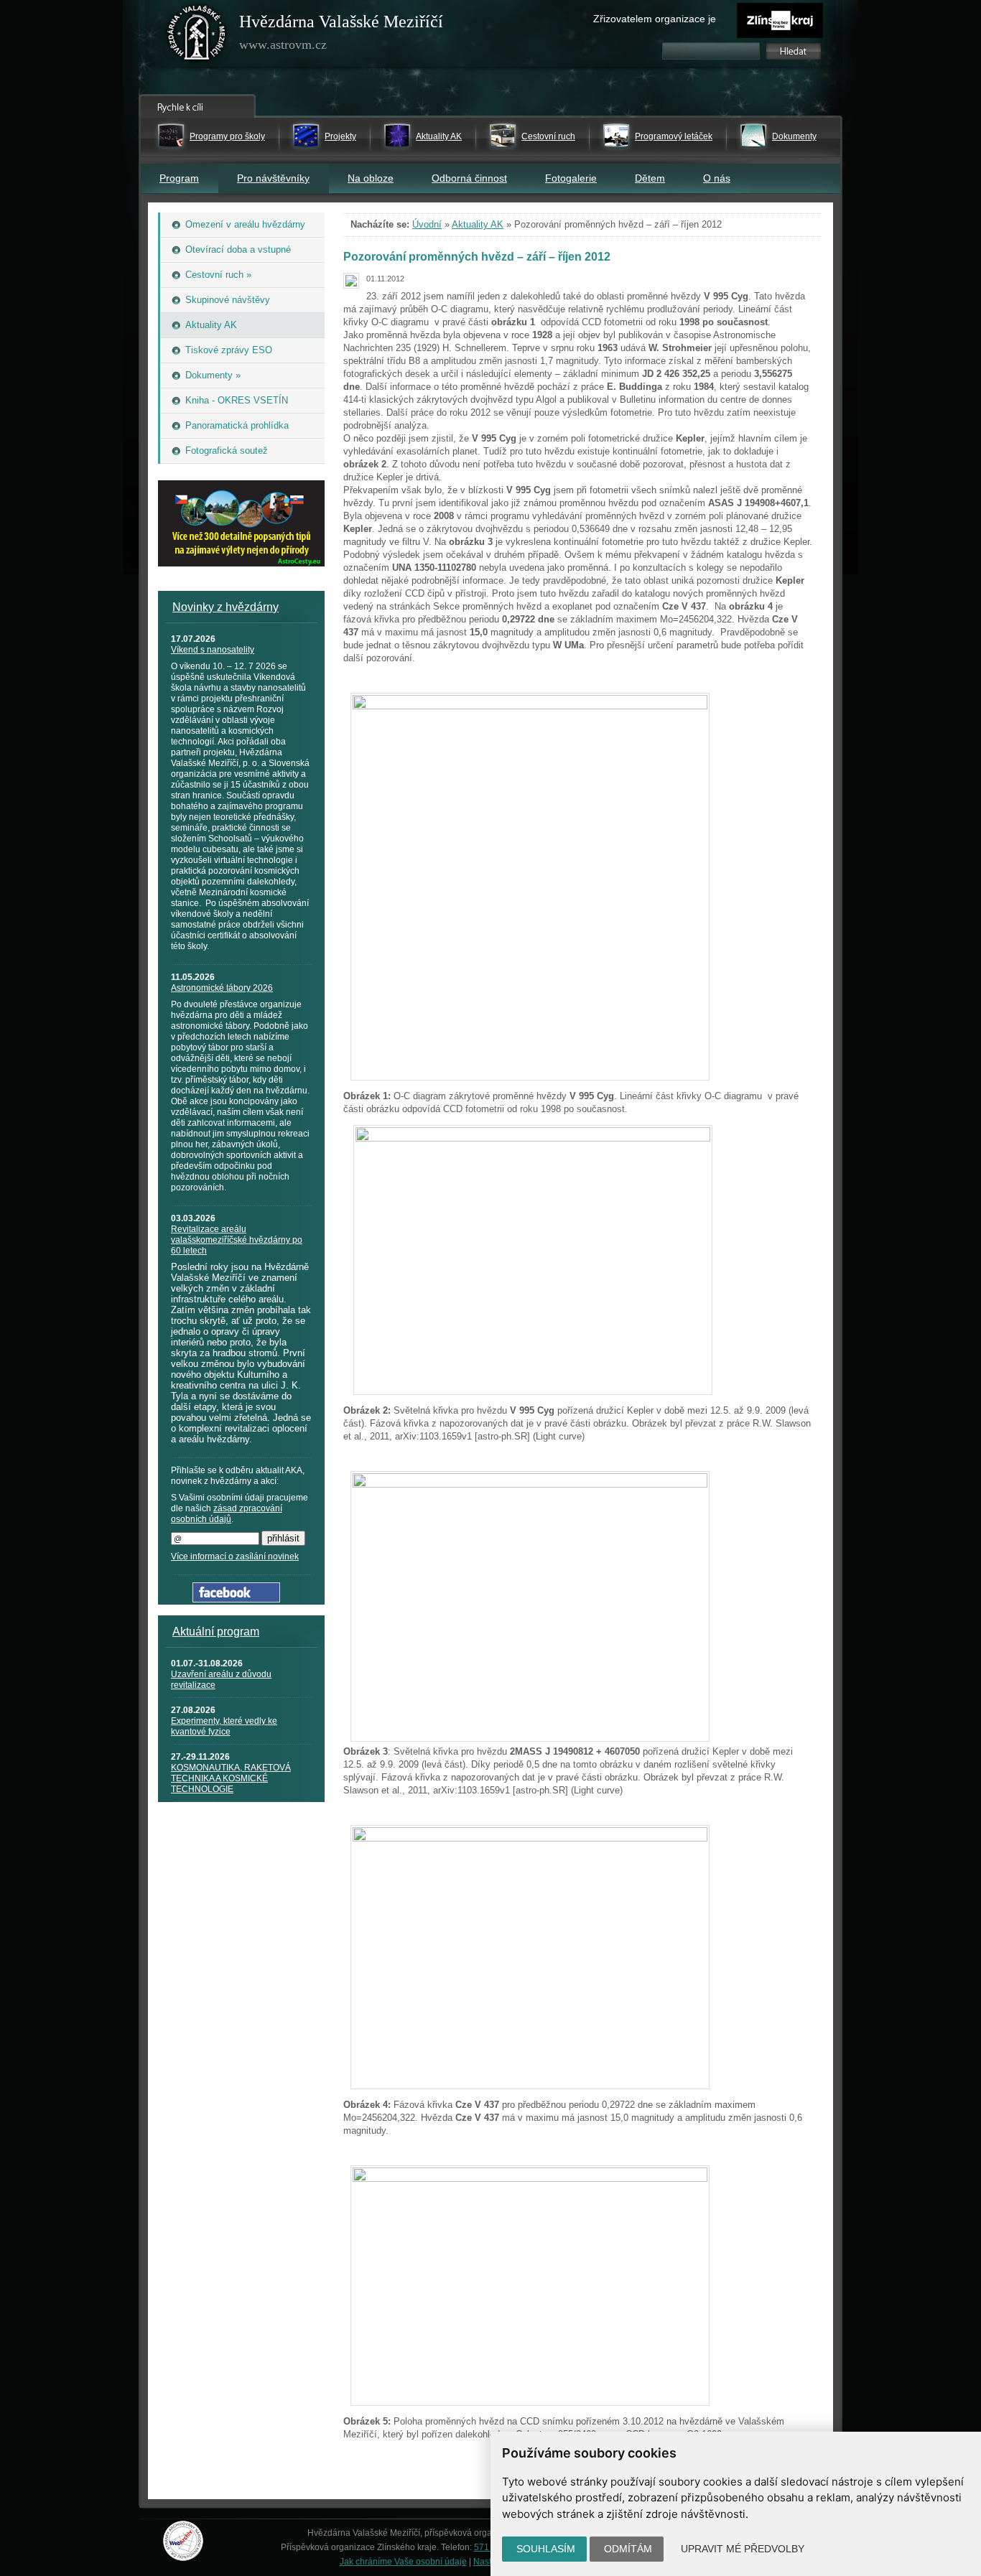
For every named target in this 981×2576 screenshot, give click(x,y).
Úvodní (427, 224)
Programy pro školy (227, 136)
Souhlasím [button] (546, 2549)
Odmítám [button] (628, 2549)
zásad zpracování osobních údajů (227, 1514)
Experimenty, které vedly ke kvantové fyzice (224, 1726)
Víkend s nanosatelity (213, 650)
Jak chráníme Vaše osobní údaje (403, 2562)
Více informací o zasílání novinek (235, 1557)
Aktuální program (216, 1632)
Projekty (340, 136)
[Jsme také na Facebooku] (236, 1599)
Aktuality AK (439, 136)
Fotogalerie (571, 178)
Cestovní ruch (548, 136)
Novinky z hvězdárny (226, 607)
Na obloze (371, 178)
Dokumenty (794, 136)
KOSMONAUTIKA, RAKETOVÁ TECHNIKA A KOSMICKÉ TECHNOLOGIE (231, 1778)
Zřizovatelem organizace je (655, 19)
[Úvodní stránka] (197, 36)
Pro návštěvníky (273, 178)
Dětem (650, 178)
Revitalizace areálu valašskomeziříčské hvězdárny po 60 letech (237, 1240)
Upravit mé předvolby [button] (743, 2549)
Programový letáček (674, 136)
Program (179, 178)
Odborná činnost (469, 178)
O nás (717, 178)
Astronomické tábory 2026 (222, 988)
